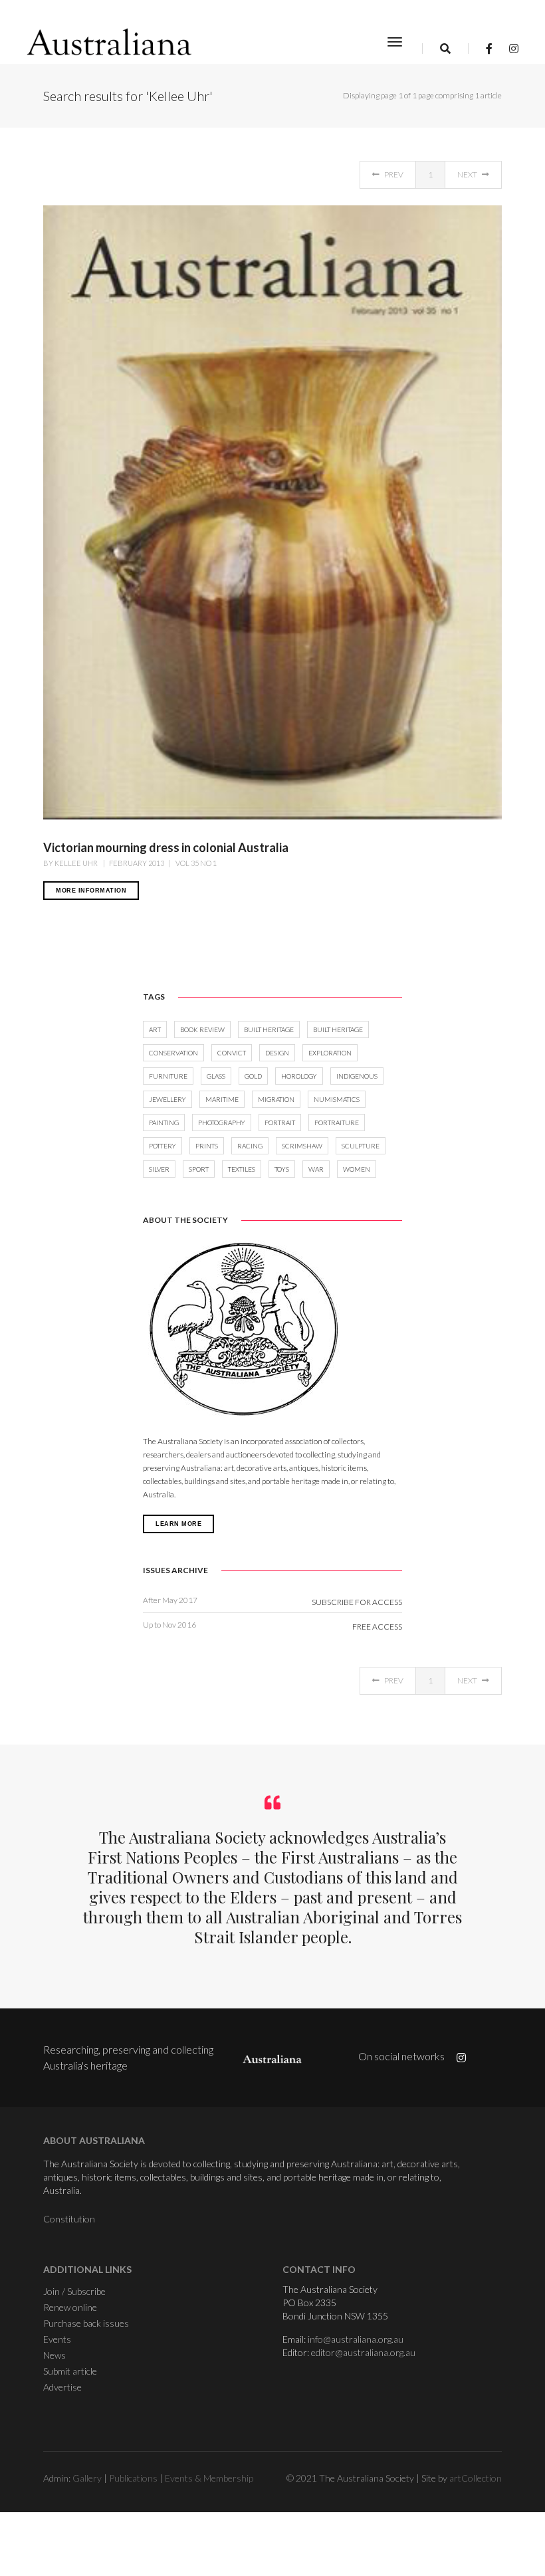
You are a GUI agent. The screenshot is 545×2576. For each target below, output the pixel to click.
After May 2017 (170, 1600)
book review (202, 1029)
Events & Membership (209, 2478)
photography (222, 1123)
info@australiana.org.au (356, 2339)
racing (250, 1146)
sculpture (361, 1146)
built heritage (269, 1029)
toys (282, 1169)
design (277, 1053)
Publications (133, 2478)
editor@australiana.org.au (363, 2352)
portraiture (337, 1123)
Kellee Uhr (77, 863)
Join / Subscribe (74, 2291)
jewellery (167, 1099)
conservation (173, 1053)
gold (253, 1076)
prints (207, 1146)
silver (159, 1169)
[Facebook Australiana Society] (489, 48)
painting (164, 1123)
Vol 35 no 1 (195, 863)
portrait (280, 1123)
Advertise (62, 2387)
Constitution (69, 2219)
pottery (163, 1146)
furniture (168, 1076)
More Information (91, 891)
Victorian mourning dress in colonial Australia (166, 847)
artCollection (476, 2478)
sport (199, 1169)
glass (216, 1076)
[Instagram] (510, 48)
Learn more (178, 1524)
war (316, 1169)
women (357, 1169)
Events (57, 2339)
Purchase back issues (86, 2323)
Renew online (70, 2307)
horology (299, 1076)
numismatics (337, 1099)
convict (232, 1053)
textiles (242, 1169)
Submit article (70, 2371)
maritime (222, 1099)
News (54, 2355)
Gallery (87, 2478)
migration (276, 1099)
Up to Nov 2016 (169, 1625)
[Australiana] (110, 42)
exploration (330, 1053)
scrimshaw (302, 1146)
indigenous (357, 1076)
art (155, 1029)
